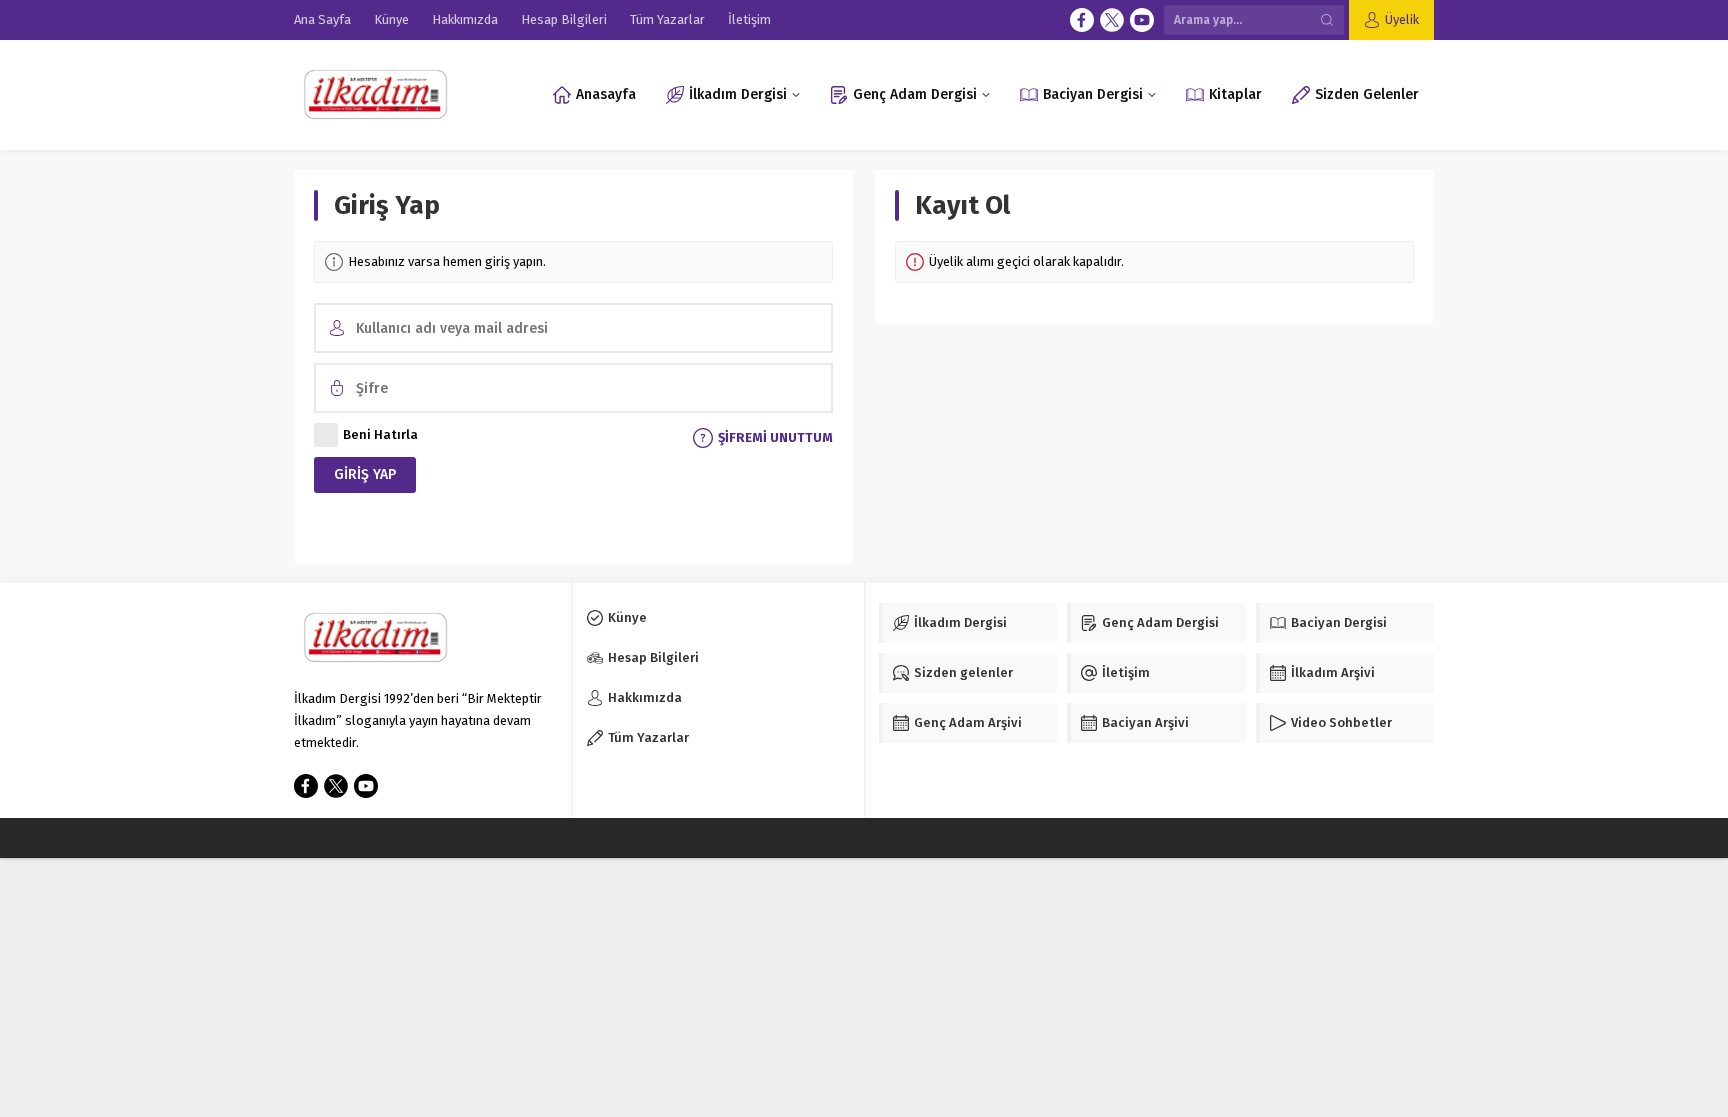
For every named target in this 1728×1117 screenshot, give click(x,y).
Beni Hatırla (380, 434)
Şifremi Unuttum (775, 437)
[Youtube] (1142, 20)
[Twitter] (1112, 20)
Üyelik (1402, 19)
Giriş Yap (365, 474)
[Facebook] (1082, 20)
